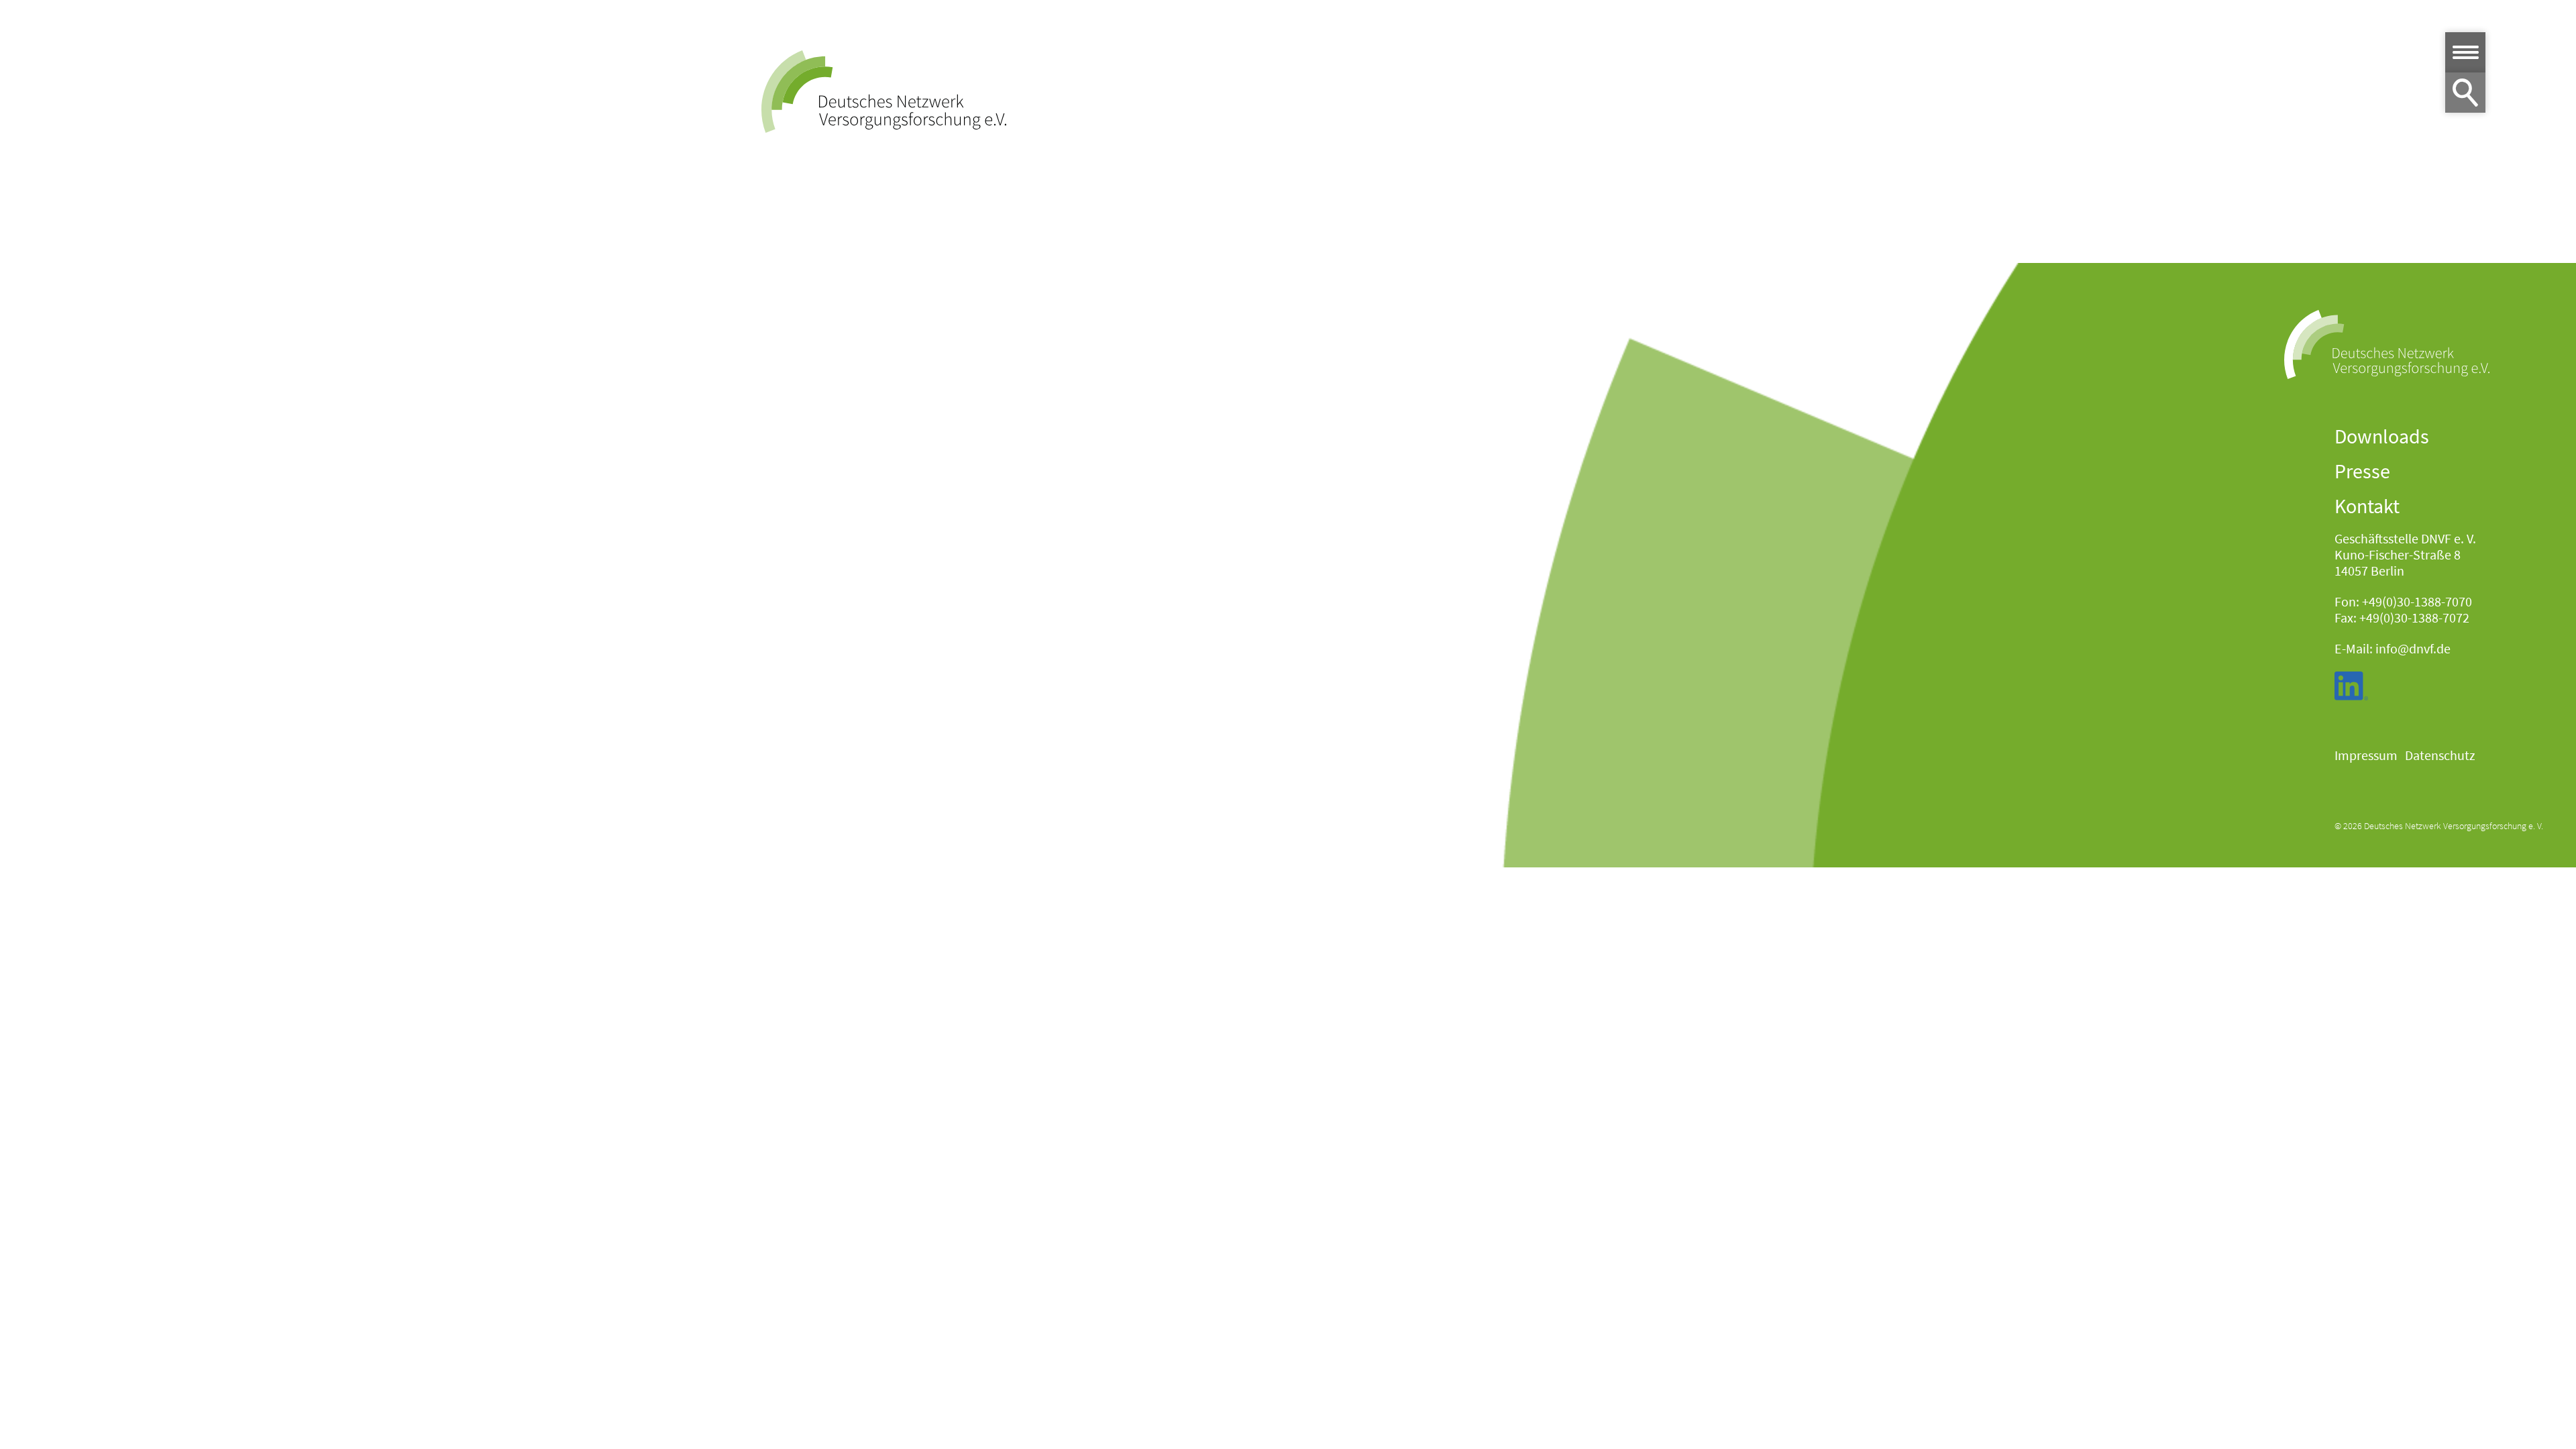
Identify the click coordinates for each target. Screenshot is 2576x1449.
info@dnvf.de (2413, 648)
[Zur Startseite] (884, 92)
